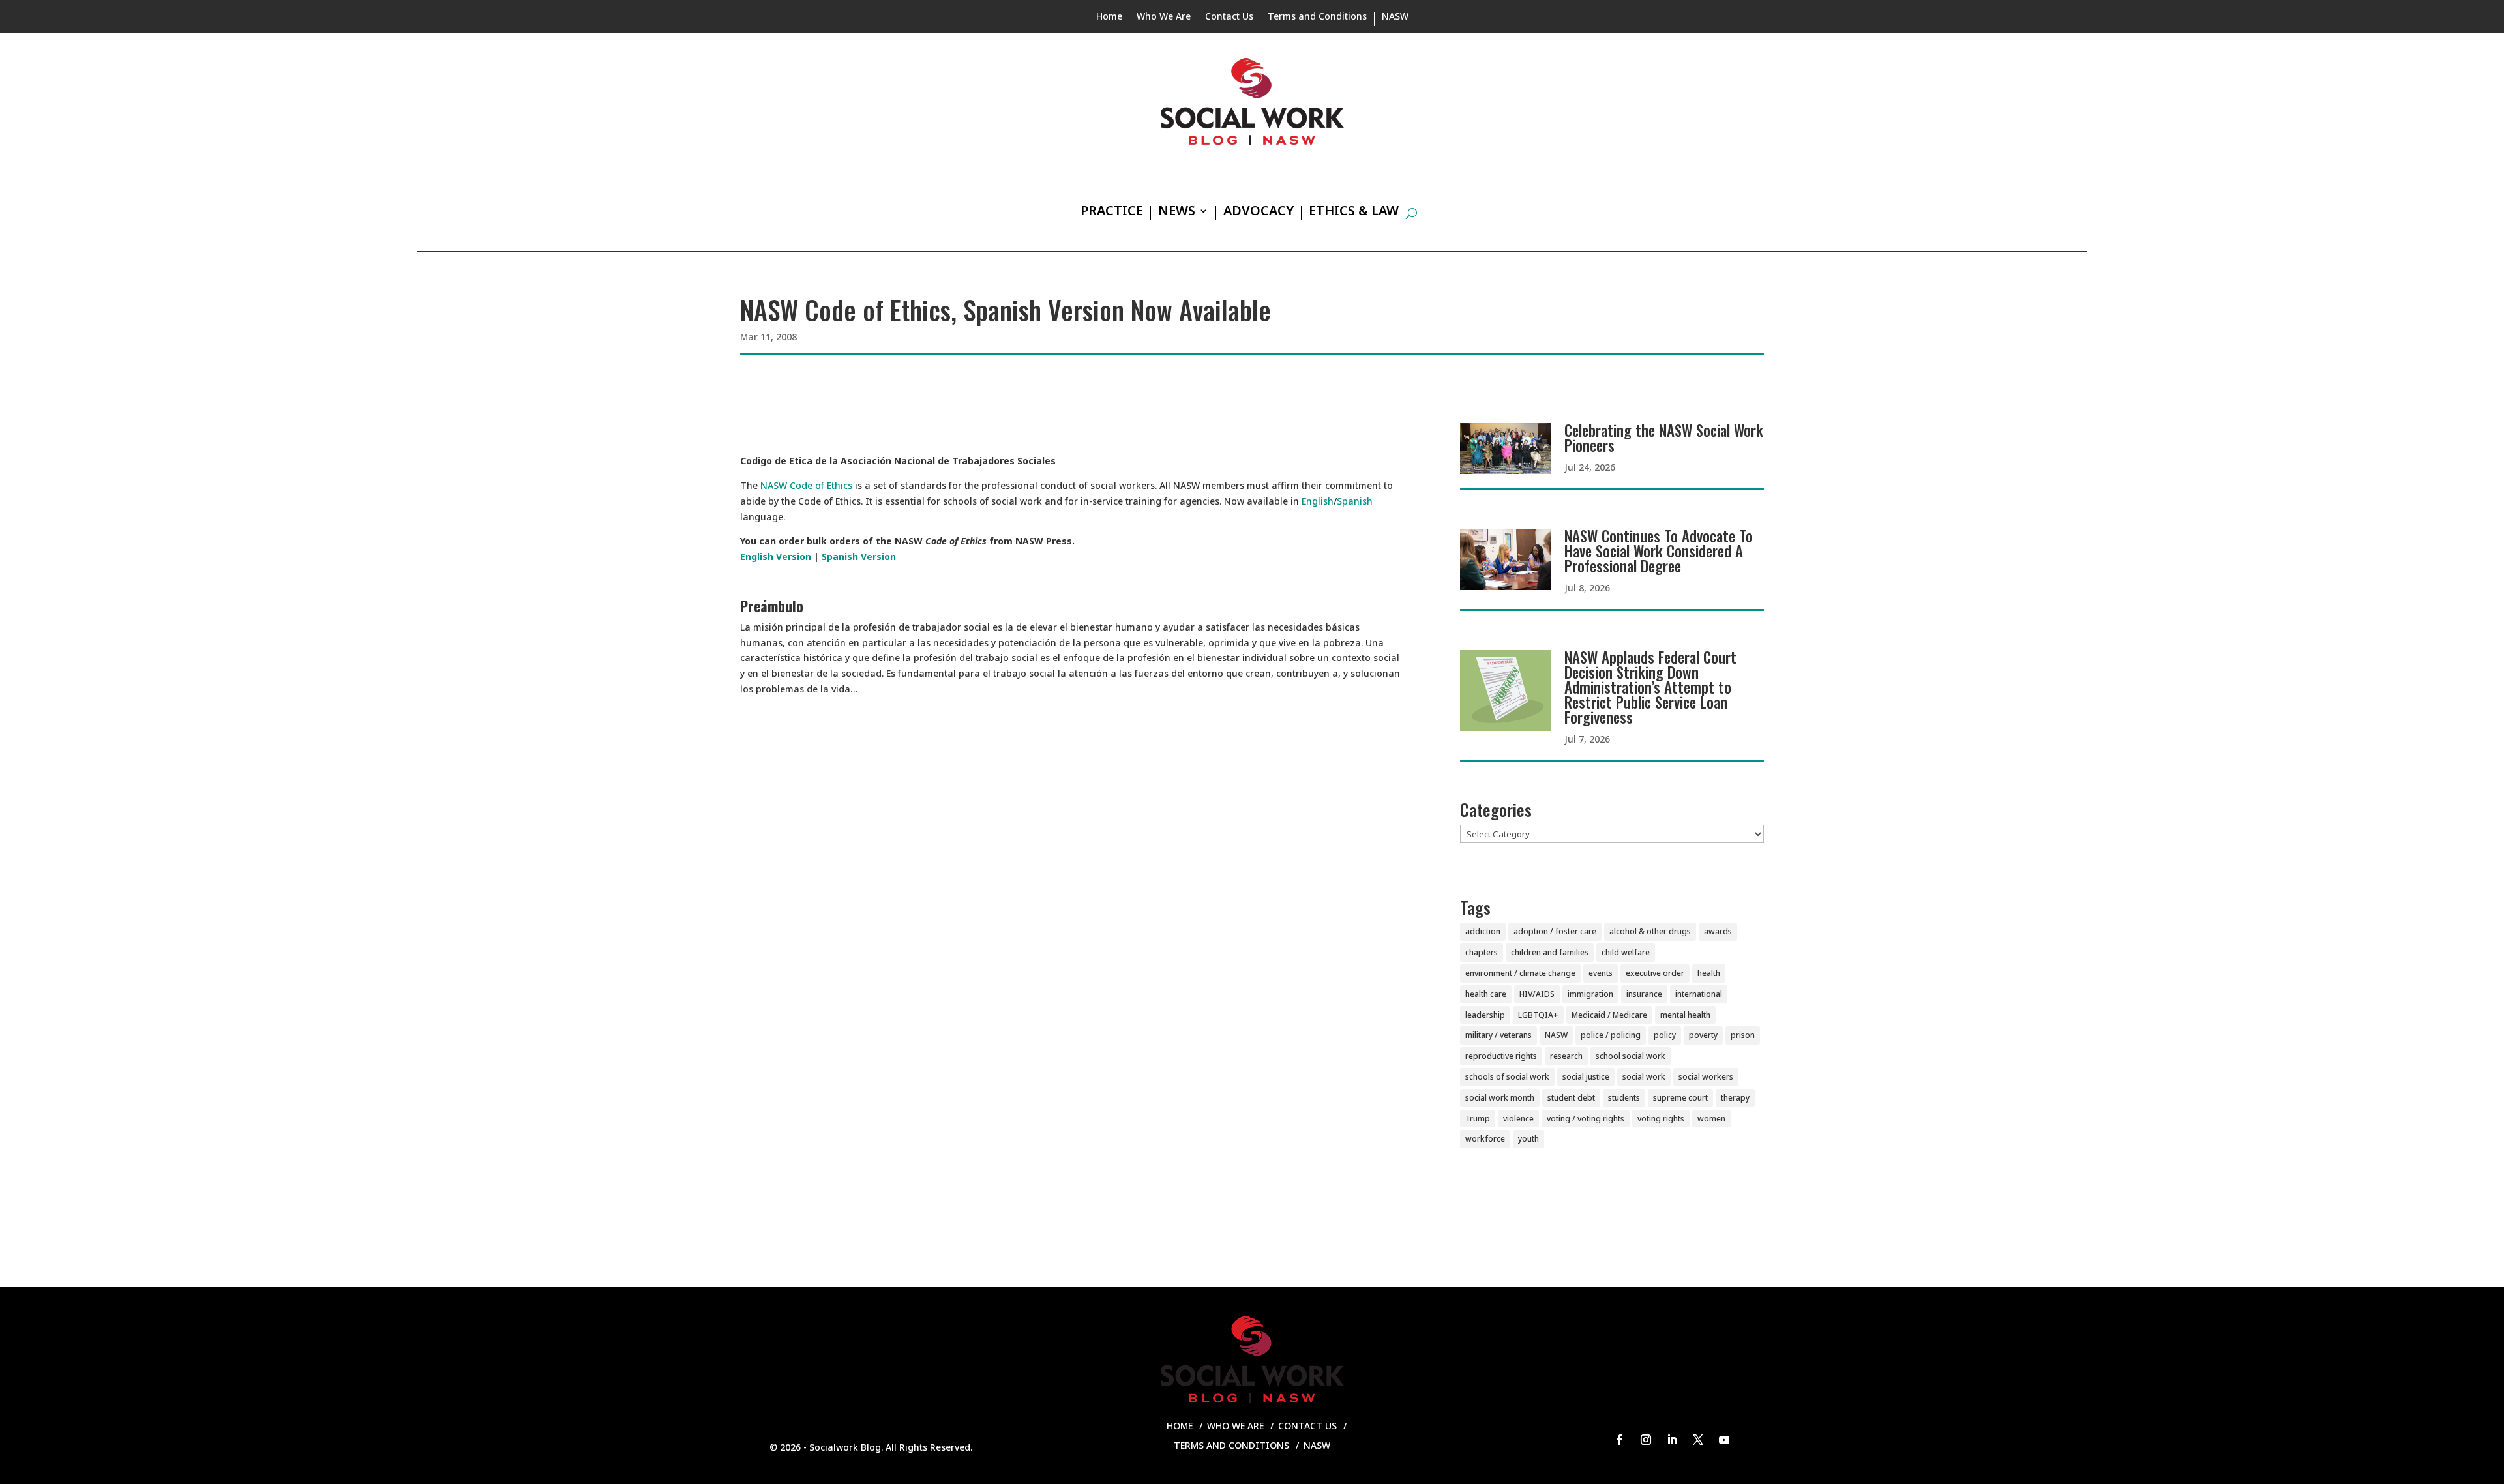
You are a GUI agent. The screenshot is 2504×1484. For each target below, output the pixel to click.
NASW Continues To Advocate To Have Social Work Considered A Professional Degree (1659, 551)
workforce (1485, 1139)
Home (1109, 17)
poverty (1703, 1035)
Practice (1112, 213)
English (1318, 501)
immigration (1590, 994)
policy (1665, 1035)
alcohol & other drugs (1650, 931)
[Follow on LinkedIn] (1672, 1440)
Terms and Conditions (1317, 17)
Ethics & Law (1354, 213)
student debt (1571, 1098)
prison (1743, 1035)
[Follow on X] (1698, 1440)
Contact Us (1229, 17)
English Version (776, 556)
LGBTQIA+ (1538, 1015)
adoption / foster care (1555, 931)
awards (1718, 931)
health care (1486, 994)
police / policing (1611, 1035)
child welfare (1626, 952)
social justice (1586, 1077)
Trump (1478, 1119)
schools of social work (1507, 1077)
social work (1644, 1077)
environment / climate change (1520, 973)
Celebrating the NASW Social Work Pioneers (1664, 438)
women (1711, 1119)
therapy (1735, 1098)
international (1699, 994)
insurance (1644, 994)
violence (1518, 1119)
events (1601, 973)
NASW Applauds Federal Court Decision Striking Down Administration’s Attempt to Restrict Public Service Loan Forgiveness (1650, 687)
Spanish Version (859, 556)
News (1177, 213)
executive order (1655, 973)
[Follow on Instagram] (1646, 1440)
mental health (1685, 1015)
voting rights (1661, 1119)
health (1709, 973)
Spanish (1355, 501)
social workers (1706, 1077)
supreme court (1680, 1098)
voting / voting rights (1586, 1119)
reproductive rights (1501, 1056)
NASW (1395, 17)
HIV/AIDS (1537, 994)
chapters (1482, 952)
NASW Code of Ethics (806, 485)
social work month (1500, 1098)
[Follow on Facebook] (1620, 1440)
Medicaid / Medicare (1609, 1015)
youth (1528, 1139)
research (1566, 1056)
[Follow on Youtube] (1724, 1440)
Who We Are (1164, 17)
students (1624, 1098)
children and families (1550, 952)
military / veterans (1498, 1035)
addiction (1483, 931)
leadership (1485, 1015)
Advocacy (1259, 213)
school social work (1631, 1056)
